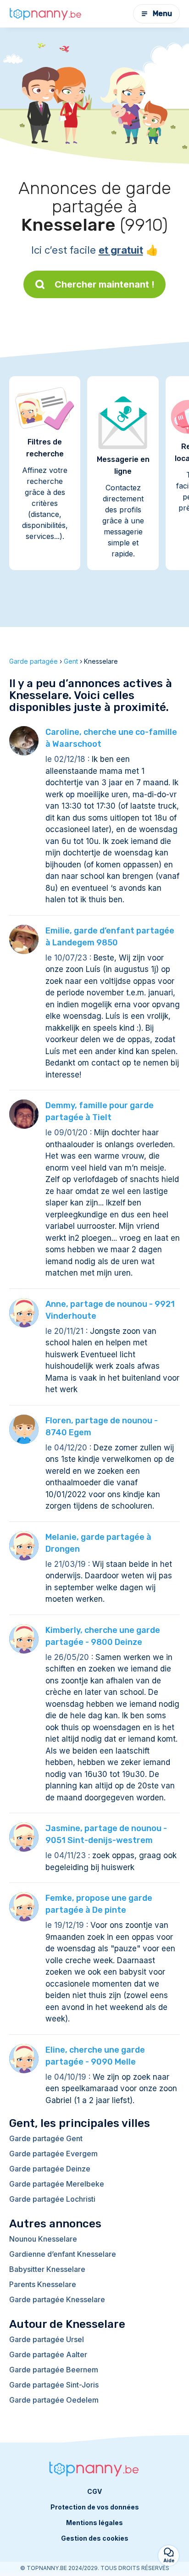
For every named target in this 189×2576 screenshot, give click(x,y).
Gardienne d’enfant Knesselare (63, 2254)
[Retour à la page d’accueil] (46, 14)
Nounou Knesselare (43, 2239)
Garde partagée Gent (46, 2138)
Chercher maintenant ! (105, 284)
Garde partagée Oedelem (54, 2400)
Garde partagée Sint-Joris (54, 2385)
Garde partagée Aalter (48, 2354)
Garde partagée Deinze (50, 2169)
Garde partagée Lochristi (52, 2199)
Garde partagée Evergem (53, 2154)
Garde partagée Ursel (47, 2339)
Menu (162, 14)
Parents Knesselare (43, 2284)
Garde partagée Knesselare (57, 2299)
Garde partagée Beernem (54, 2370)
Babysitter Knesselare (47, 2269)
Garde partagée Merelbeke (57, 2184)
